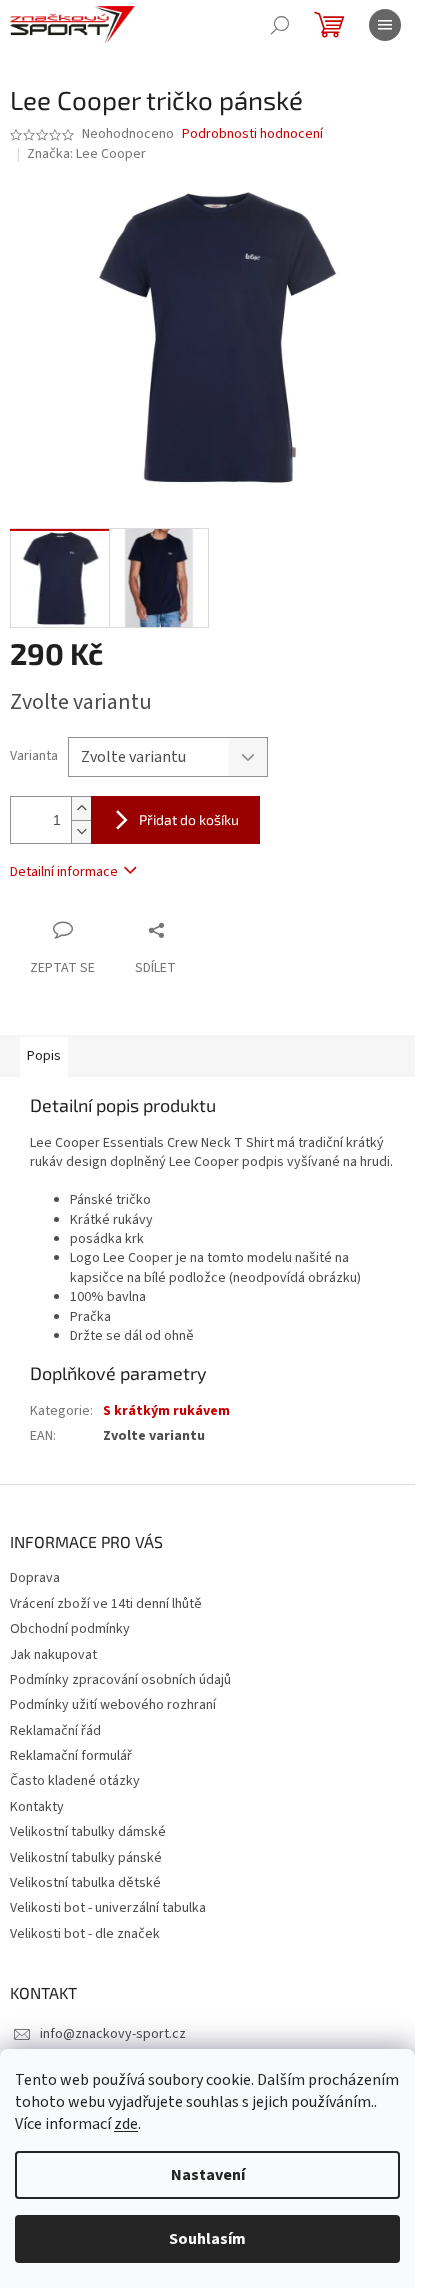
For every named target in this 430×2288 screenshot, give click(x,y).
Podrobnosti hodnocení (252, 134)
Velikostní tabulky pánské (86, 1858)
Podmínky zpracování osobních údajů (120, 1680)
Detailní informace (64, 872)
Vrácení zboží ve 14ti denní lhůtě (106, 1604)
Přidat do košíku (189, 819)
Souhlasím (207, 2239)
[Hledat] (280, 25)
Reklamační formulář (71, 1756)
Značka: (86, 154)
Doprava (35, 1578)
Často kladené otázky (75, 1781)
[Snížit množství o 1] (81, 831)
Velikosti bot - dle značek (85, 1934)
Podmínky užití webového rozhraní (113, 1705)
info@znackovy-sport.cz (113, 2034)
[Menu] (385, 25)
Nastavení (208, 2175)
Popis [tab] (44, 1056)
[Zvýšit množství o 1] (81, 808)
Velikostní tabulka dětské (85, 1883)
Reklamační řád (55, 1731)
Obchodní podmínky (70, 1629)
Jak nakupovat (53, 1655)
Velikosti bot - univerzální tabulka (108, 1908)
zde (126, 2124)
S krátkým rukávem (166, 1411)
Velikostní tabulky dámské (88, 1832)
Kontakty (37, 1807)
